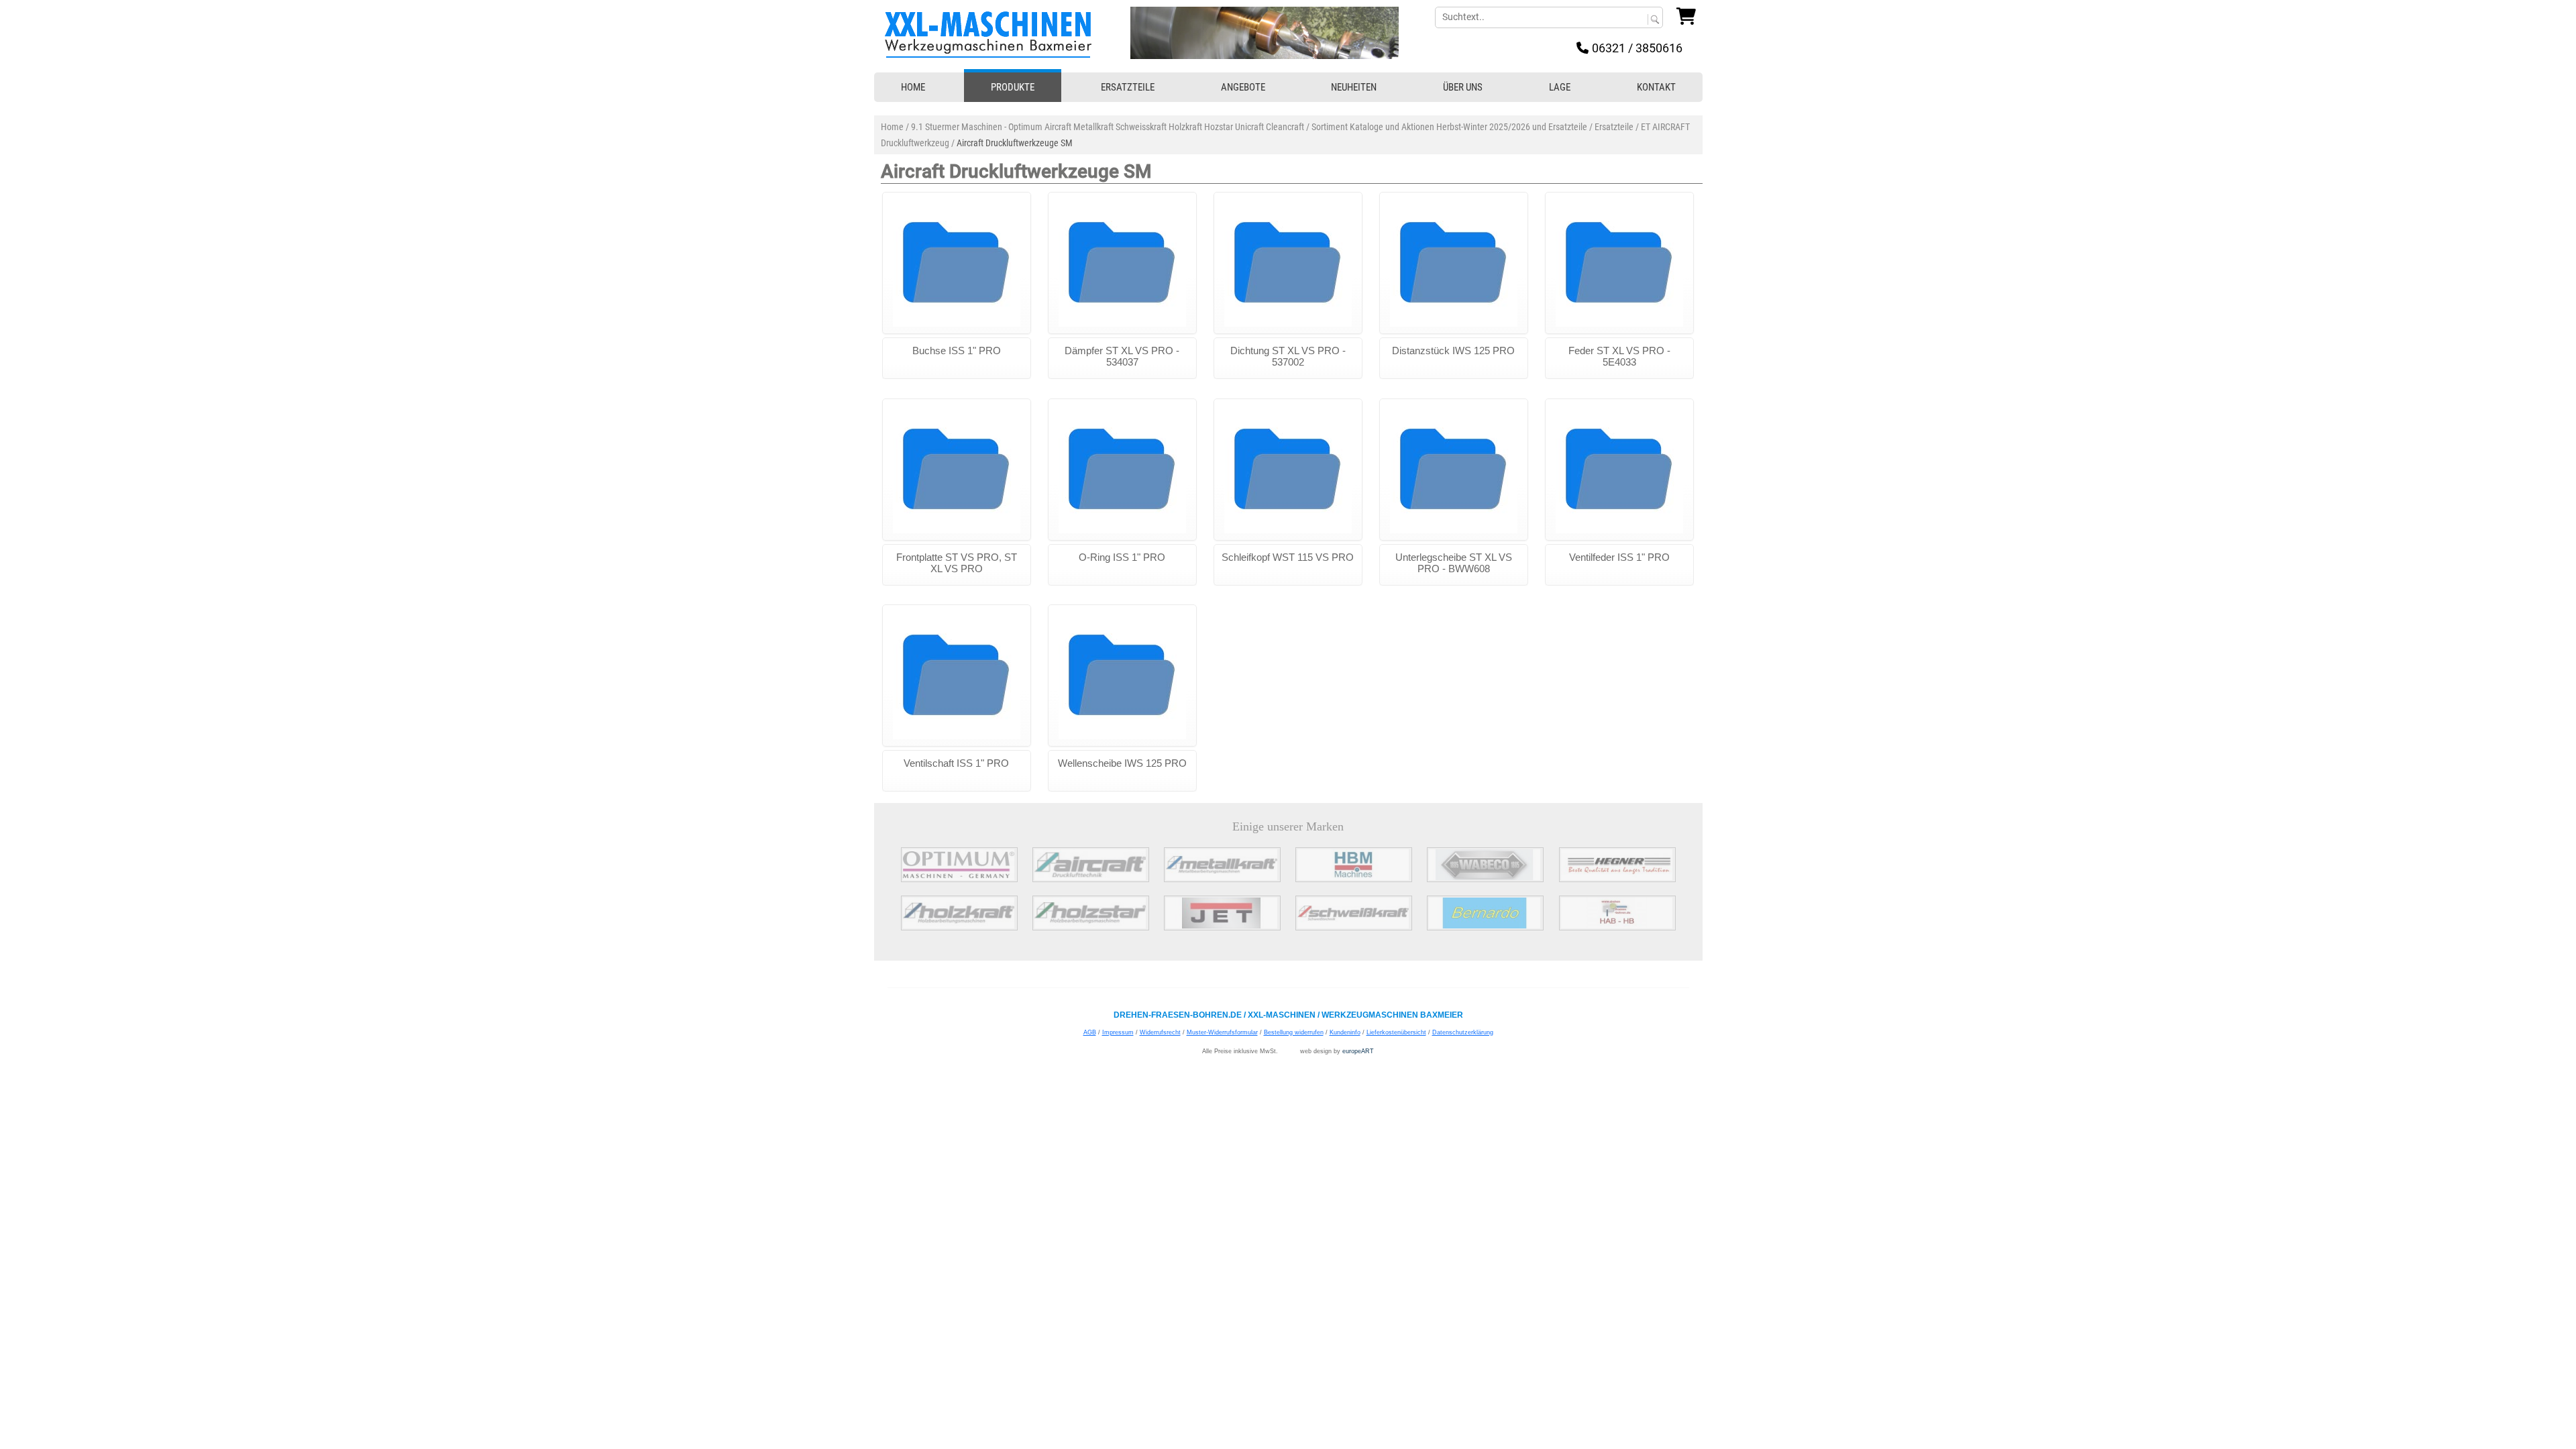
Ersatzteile (1614, 127)
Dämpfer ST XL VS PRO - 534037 (1122, 356)
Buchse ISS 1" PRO (957, 351)
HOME (913, 87)
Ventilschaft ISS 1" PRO (956, 763)
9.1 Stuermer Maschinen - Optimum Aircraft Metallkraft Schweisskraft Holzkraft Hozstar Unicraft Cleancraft (1108, 127)
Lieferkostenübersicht (1396, 1032)
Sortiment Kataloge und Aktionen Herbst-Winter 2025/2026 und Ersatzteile (1449, 127)
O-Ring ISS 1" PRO (1122, 557)
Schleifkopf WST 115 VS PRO (1288, 557)
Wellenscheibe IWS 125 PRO (1122, 763)
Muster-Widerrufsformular (1222, 1032)
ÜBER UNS (1463, 87)
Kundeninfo (1345, 1032)
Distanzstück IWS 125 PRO (1453, 351)
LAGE (1560, 87)
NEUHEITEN (1354, 87)
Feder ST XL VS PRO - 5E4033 (1619, 356)
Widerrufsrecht (1160, 1032)
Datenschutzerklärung (1463, 1032)
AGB (1090, 1032)
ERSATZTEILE (1128, 87)
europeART (1358, 1051)
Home (892, 127)
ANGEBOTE (1243, 87)
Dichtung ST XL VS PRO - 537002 (1288, 356)
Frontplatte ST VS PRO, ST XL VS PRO (957, 563)
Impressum (1118, 1032)
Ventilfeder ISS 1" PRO (1619, 557)
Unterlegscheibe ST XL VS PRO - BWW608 (1454, 563)
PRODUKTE (1013, 87)
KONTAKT (1656, 87)
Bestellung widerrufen (1294, 1032)
